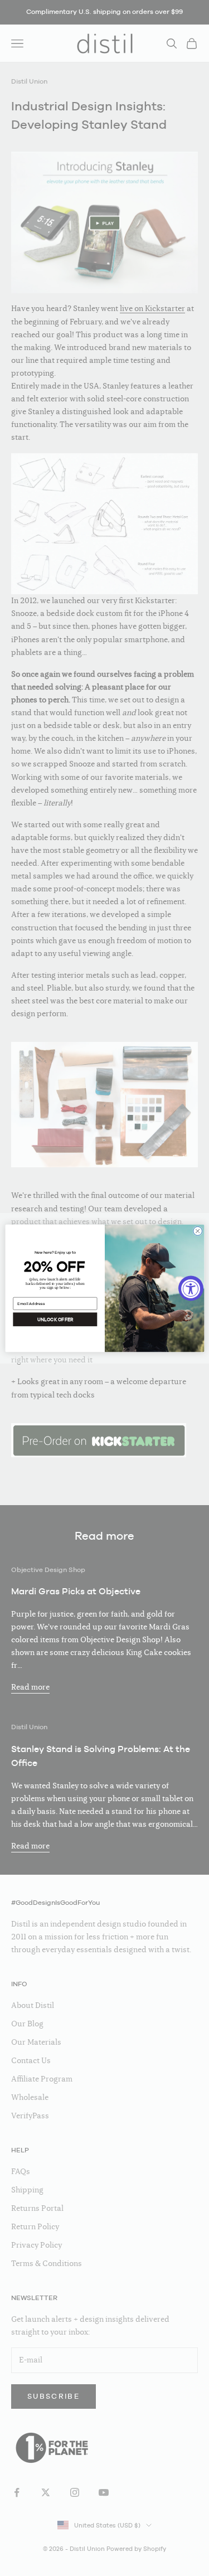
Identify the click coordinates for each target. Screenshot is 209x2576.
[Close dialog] (197, 1231)
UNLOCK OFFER (55, 1319)
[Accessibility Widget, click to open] (191, 1288)
